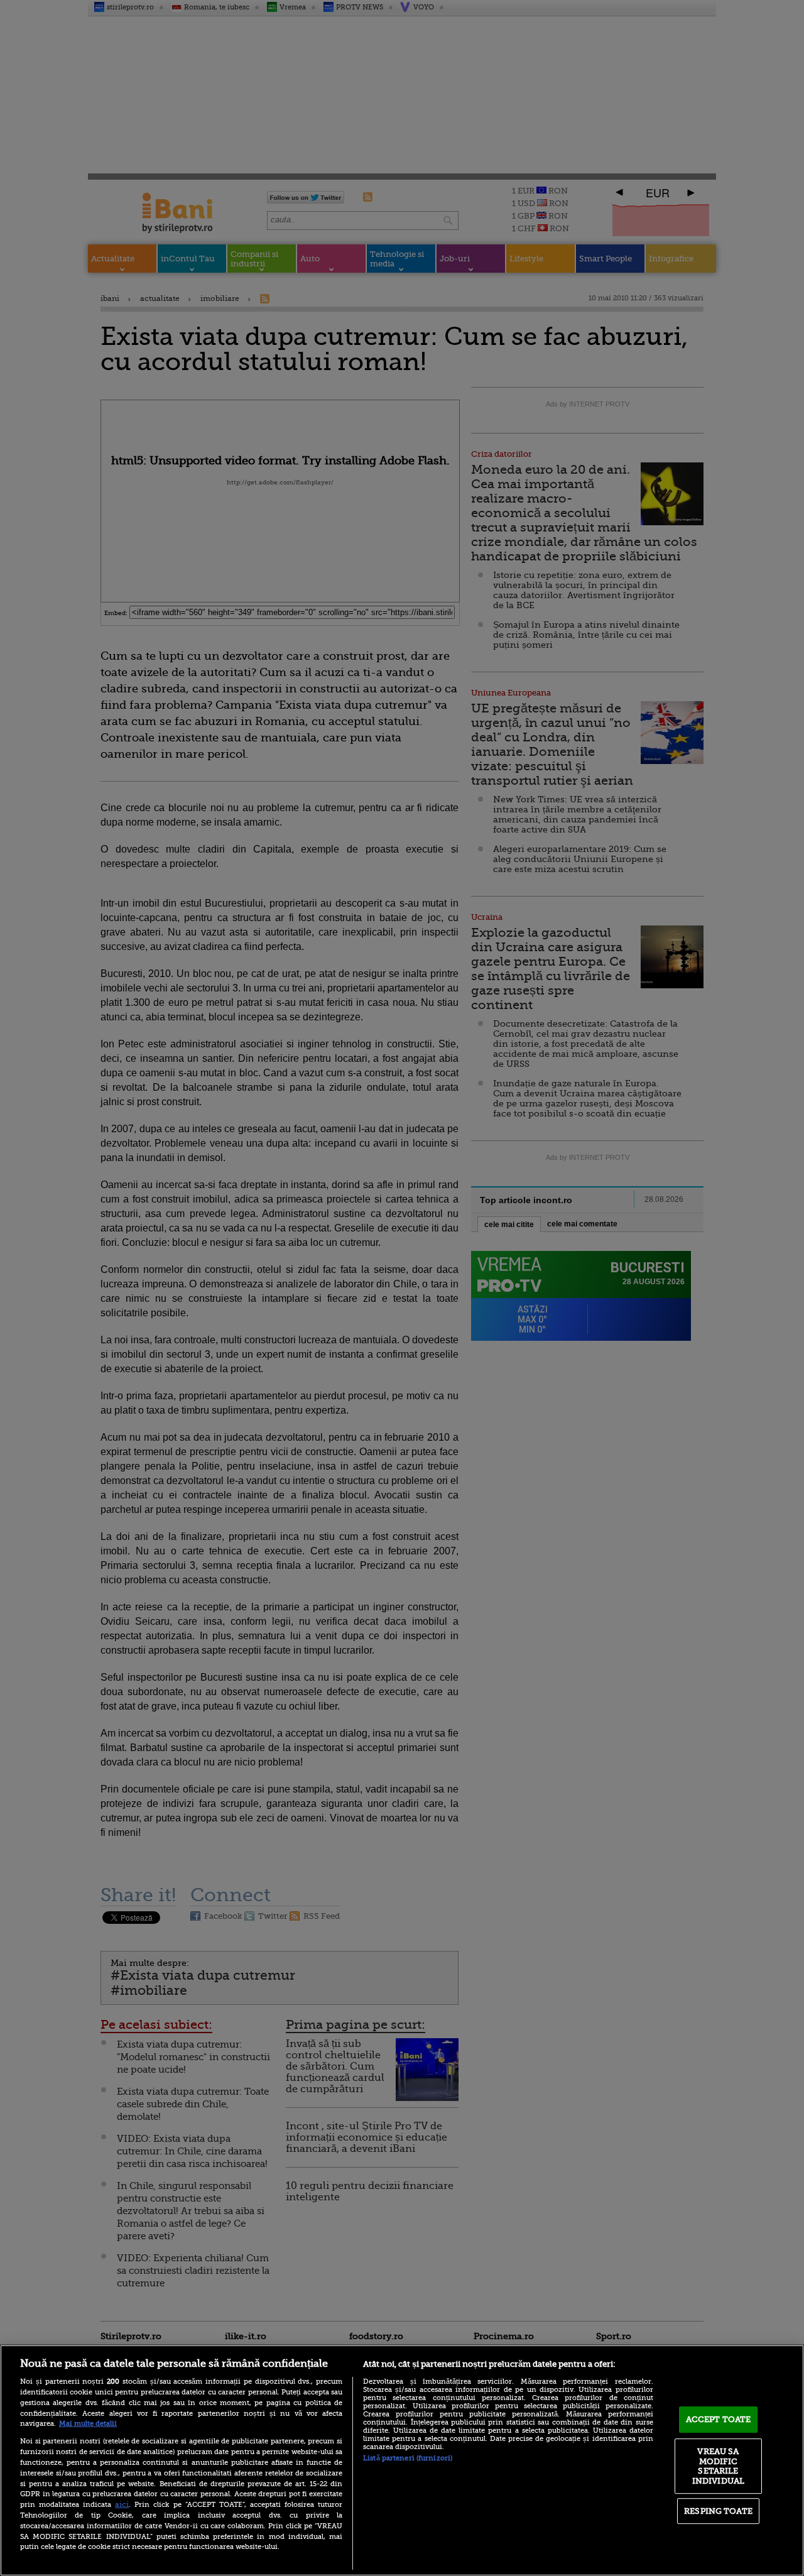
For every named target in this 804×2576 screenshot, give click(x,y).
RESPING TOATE (718, 2511)
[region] (402, 2460)
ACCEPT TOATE (719, 2419)
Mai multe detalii (88, 2424)
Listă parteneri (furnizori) (408, 2458)
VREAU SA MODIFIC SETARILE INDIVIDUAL (718, 2466)
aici (122, 2504)
